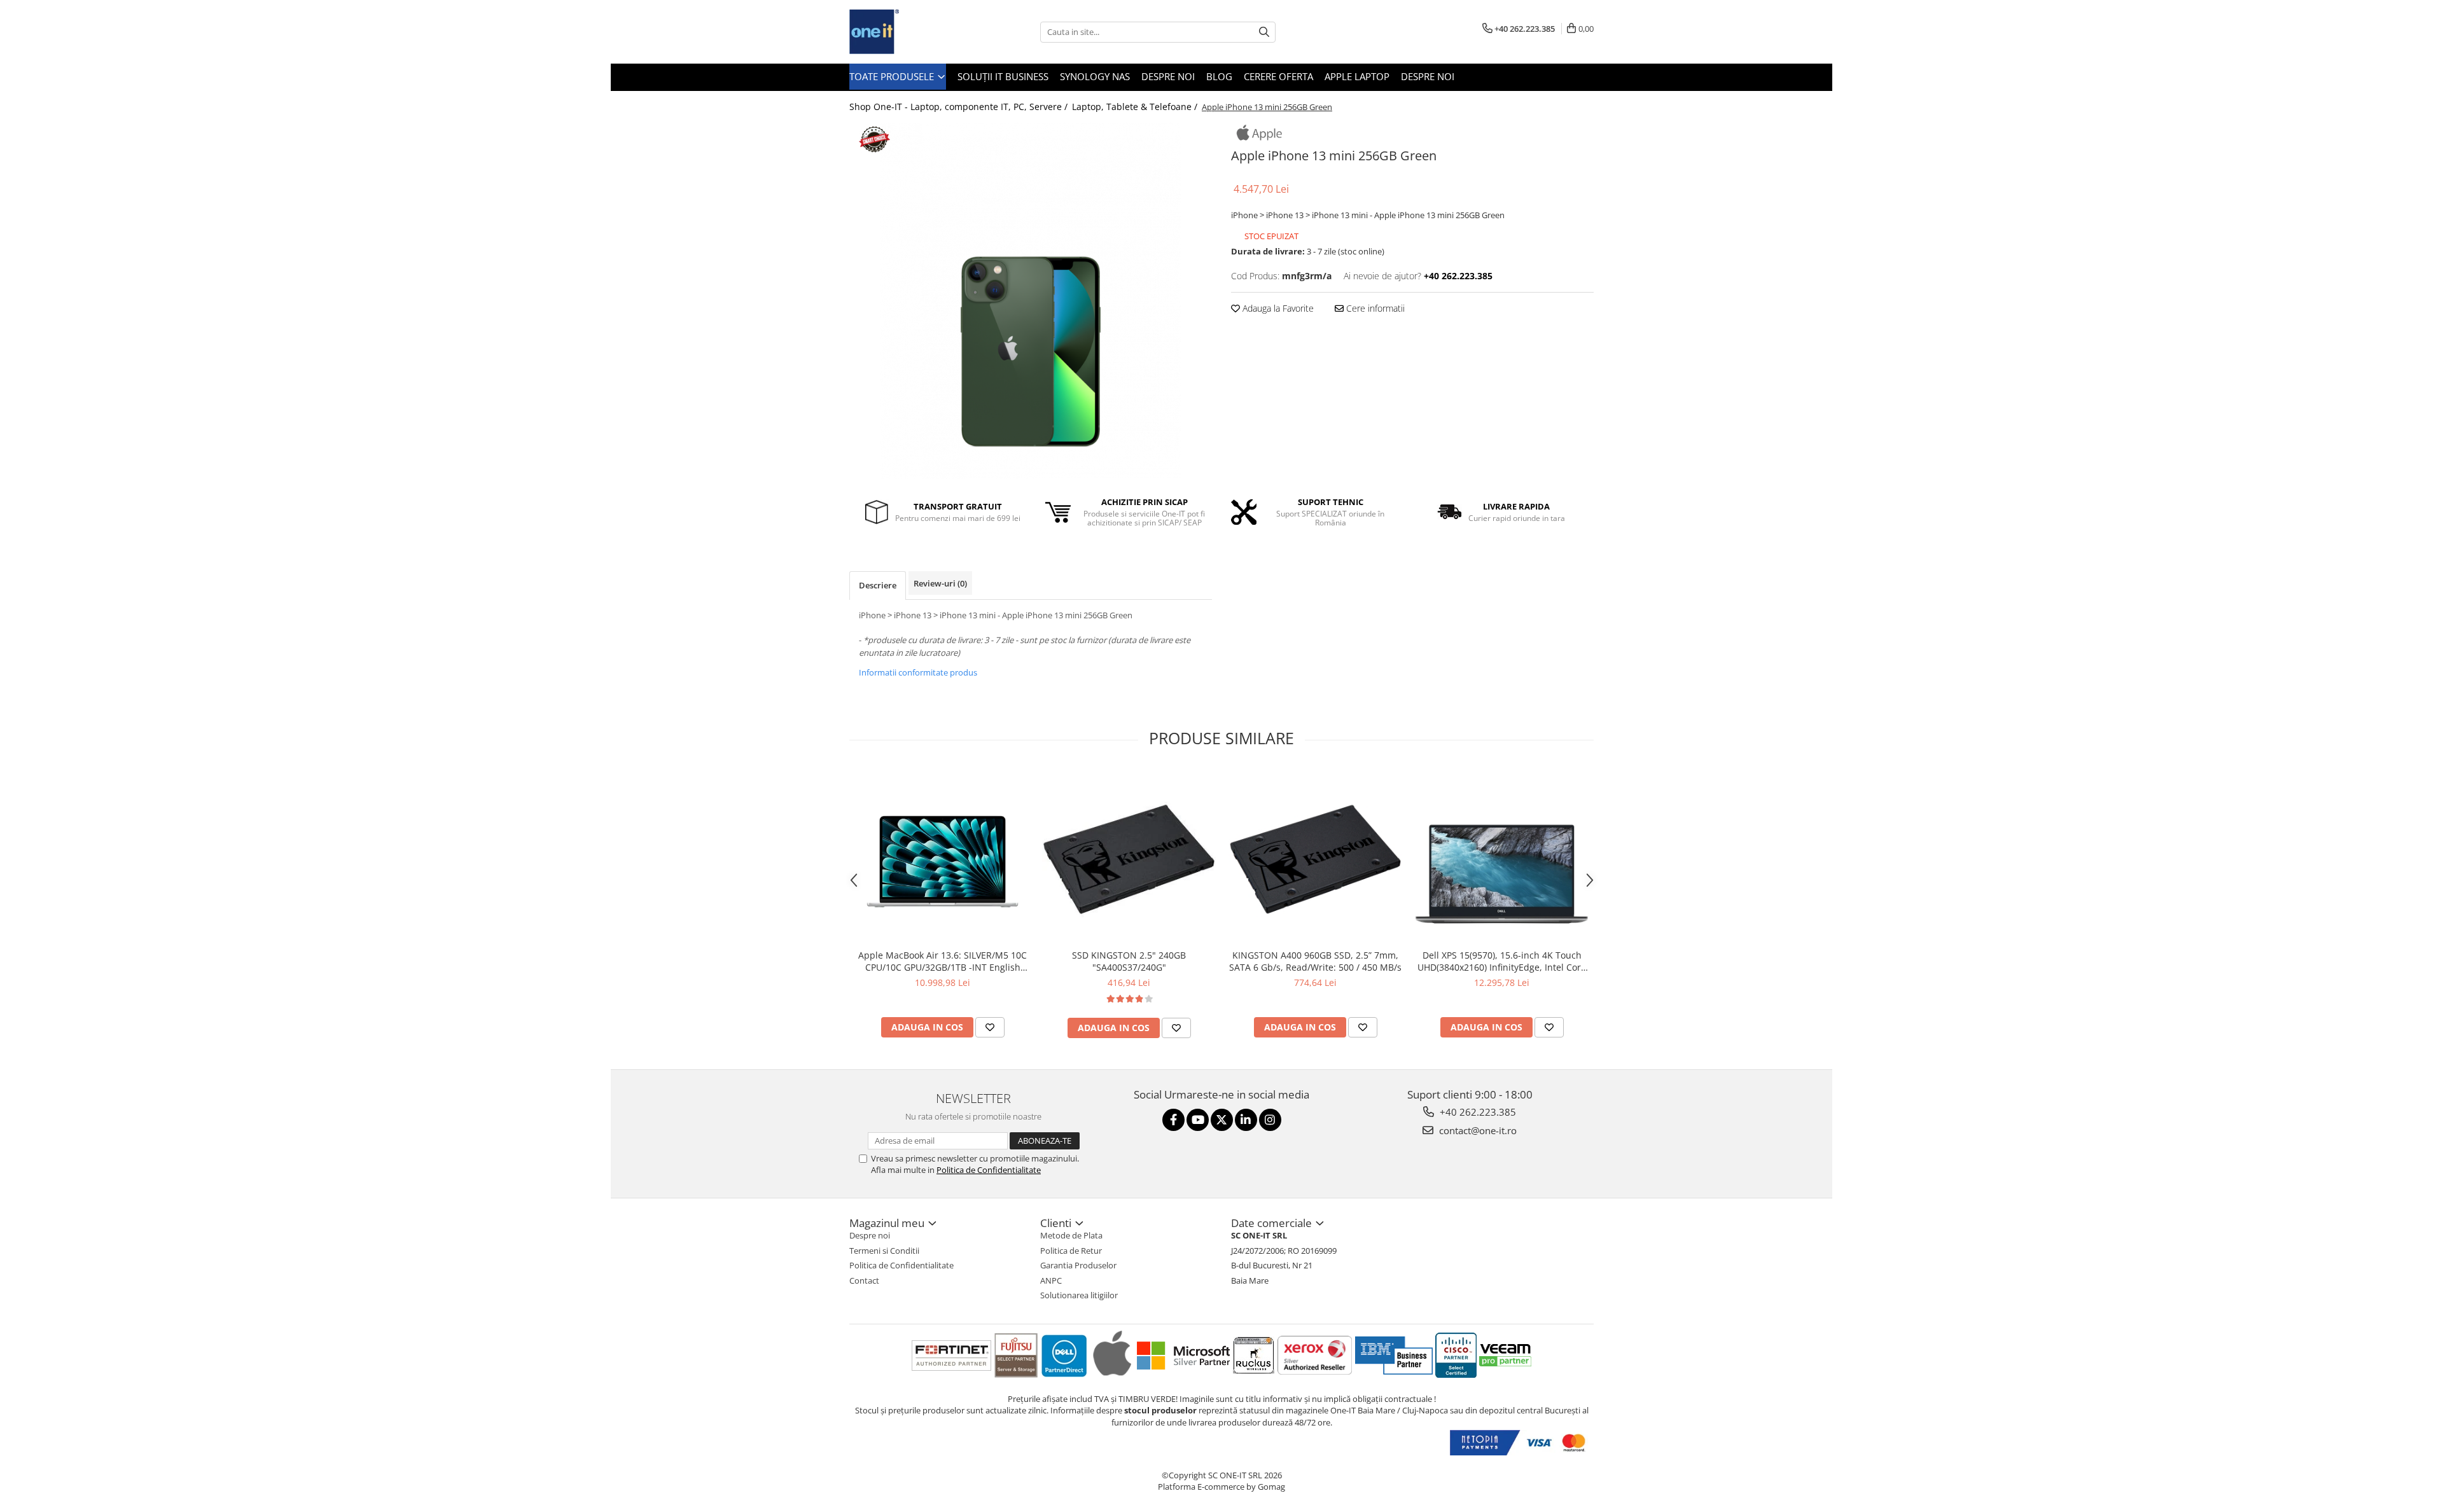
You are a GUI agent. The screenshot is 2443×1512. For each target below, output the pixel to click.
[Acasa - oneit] (913, 32)
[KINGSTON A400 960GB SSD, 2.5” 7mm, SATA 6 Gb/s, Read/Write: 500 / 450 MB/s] (1315, 856)
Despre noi (1168, 76)
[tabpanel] (1031, 301)
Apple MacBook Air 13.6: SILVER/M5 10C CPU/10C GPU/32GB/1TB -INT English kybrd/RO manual (943, 961)
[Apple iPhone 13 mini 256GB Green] (1031, 301)
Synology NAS (1095, 76)
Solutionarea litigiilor (1079, 1295)
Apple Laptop (1357, 76)
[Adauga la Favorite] (990, 1027)
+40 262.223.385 (1477, 1112)
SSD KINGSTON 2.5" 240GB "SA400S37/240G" (1129, 961)
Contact (864, 1280)
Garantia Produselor (1078, 1265)
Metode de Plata (1071, 1235)
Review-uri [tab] (940, 583)
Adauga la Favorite (1277, 308)
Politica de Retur (1071, 1251)
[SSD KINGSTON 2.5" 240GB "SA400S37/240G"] (1129, 856)
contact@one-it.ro (1477, 1130)
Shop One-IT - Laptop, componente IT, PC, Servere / (960, 107)
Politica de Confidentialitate (989, 1170)
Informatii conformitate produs (918, 672)
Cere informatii (1374, 308)
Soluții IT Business (1003, 76)
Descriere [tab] (878, 585)
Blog (1219, 76)
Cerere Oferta (1278, 76)
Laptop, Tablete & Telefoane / (1136, 107)
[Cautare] (1264, 32)
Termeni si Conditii (884, 1251)
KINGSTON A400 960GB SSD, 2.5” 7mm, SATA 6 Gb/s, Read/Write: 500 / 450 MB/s (1315, 961)
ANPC (1051, 1280)
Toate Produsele (893, 76)
